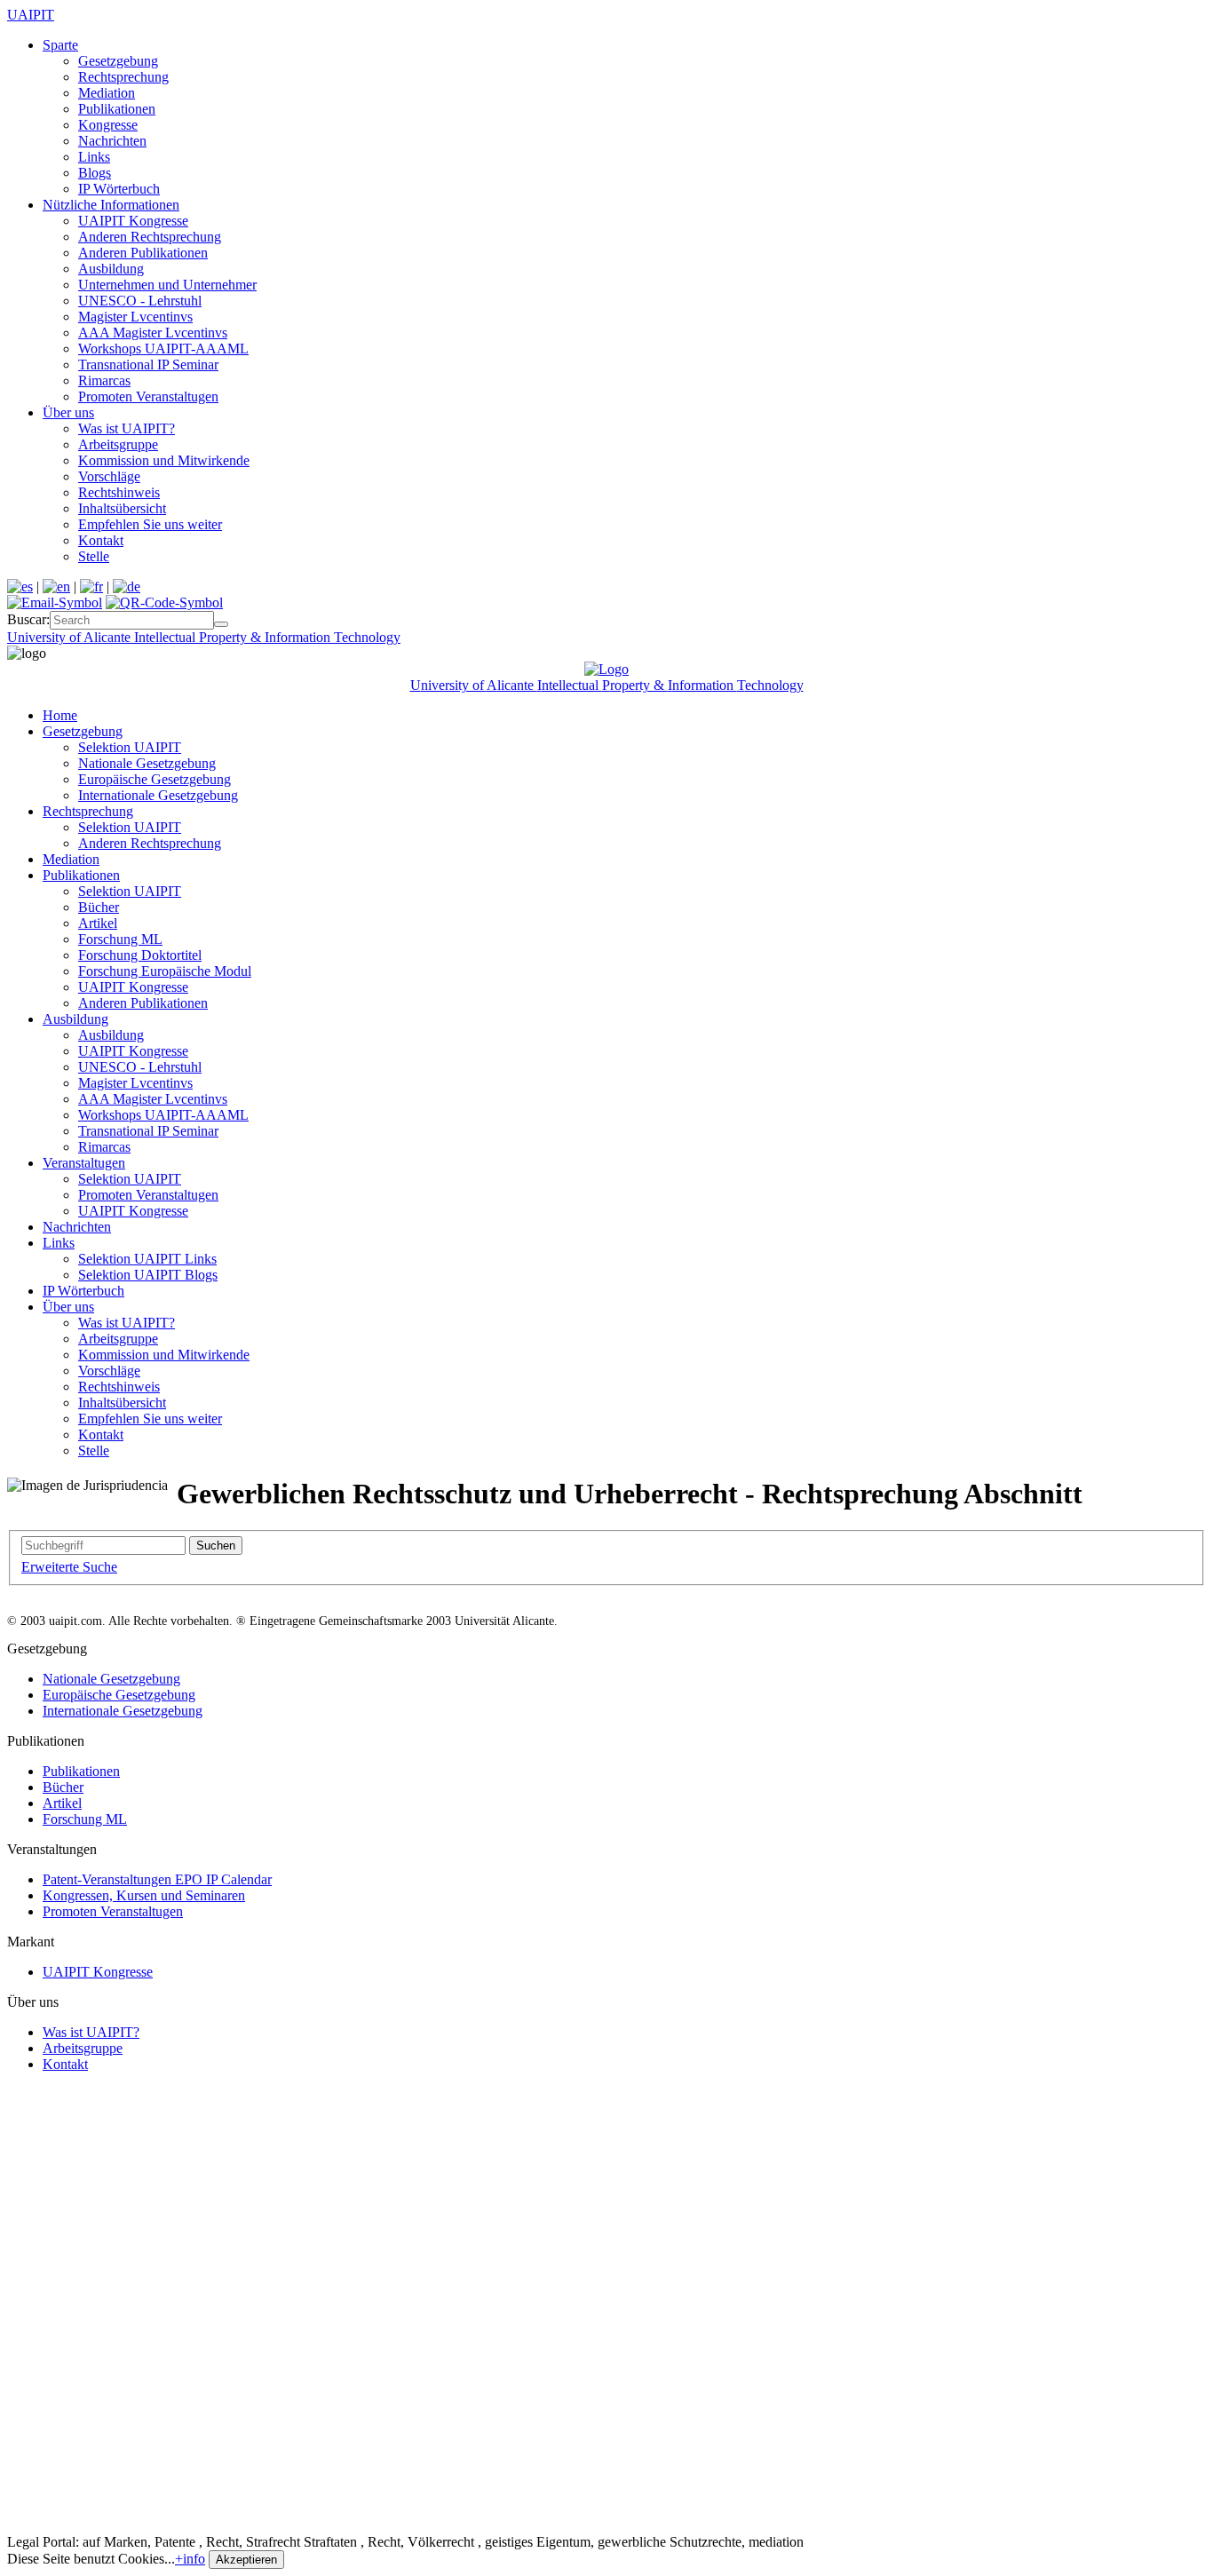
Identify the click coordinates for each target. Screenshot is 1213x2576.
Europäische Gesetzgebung (155, 779)
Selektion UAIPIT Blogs (148, 1275)
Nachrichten (112, 141)
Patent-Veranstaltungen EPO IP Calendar (157, 1879)
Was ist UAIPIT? (127, 428)
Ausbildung (111, 269)
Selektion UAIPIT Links (147, 1259)
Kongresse (108, 125)
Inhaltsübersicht (122, 508)
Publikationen (117, 109)
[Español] (20, 587)
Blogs (95, 173)
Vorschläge (109, 476)
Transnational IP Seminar (148, 365)
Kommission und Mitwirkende (164, 460)
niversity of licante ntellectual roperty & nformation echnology (204, 637)
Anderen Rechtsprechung (150, 237)
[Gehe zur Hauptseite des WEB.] (606, 669)
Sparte (60, 45)
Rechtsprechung (123, 77)
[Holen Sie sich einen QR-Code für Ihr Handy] (164, 602)
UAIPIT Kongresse (133, 221)
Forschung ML (120, 939)
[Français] (91, 587)
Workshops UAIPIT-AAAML (163, 349)
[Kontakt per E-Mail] (55, 602)
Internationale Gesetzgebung (158, 795)
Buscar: (28, 619)
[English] (56, 587)
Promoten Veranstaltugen (148, 396)
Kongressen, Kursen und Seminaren (144, 1895)
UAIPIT (31, 15)
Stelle (94, 556)
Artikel (98, 923)
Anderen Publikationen (143, 253)
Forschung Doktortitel (140, 955)
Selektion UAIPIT (130, 747)
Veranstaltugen (84, 1163)
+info (190, 2559)
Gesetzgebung (118, 61)
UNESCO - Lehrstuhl (140, 301)
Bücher (99, 907)
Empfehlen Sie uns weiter (150, 524)
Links (94, 157)
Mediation (107, 93)
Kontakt (101, 540)
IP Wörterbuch (119, 189)
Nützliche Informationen (111, 205)
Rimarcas (104, 380)
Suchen (216, 1546)
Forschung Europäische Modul (165, 971)
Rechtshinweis (119, 492)
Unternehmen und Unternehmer (167, 285)
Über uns (68, 412)
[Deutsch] (127, 587)
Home (60, 715)
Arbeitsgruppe (118, 444)
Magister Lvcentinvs (135, 317)
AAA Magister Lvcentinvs (153, 333)
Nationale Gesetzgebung (147, 763)
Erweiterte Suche (69, 1567)
